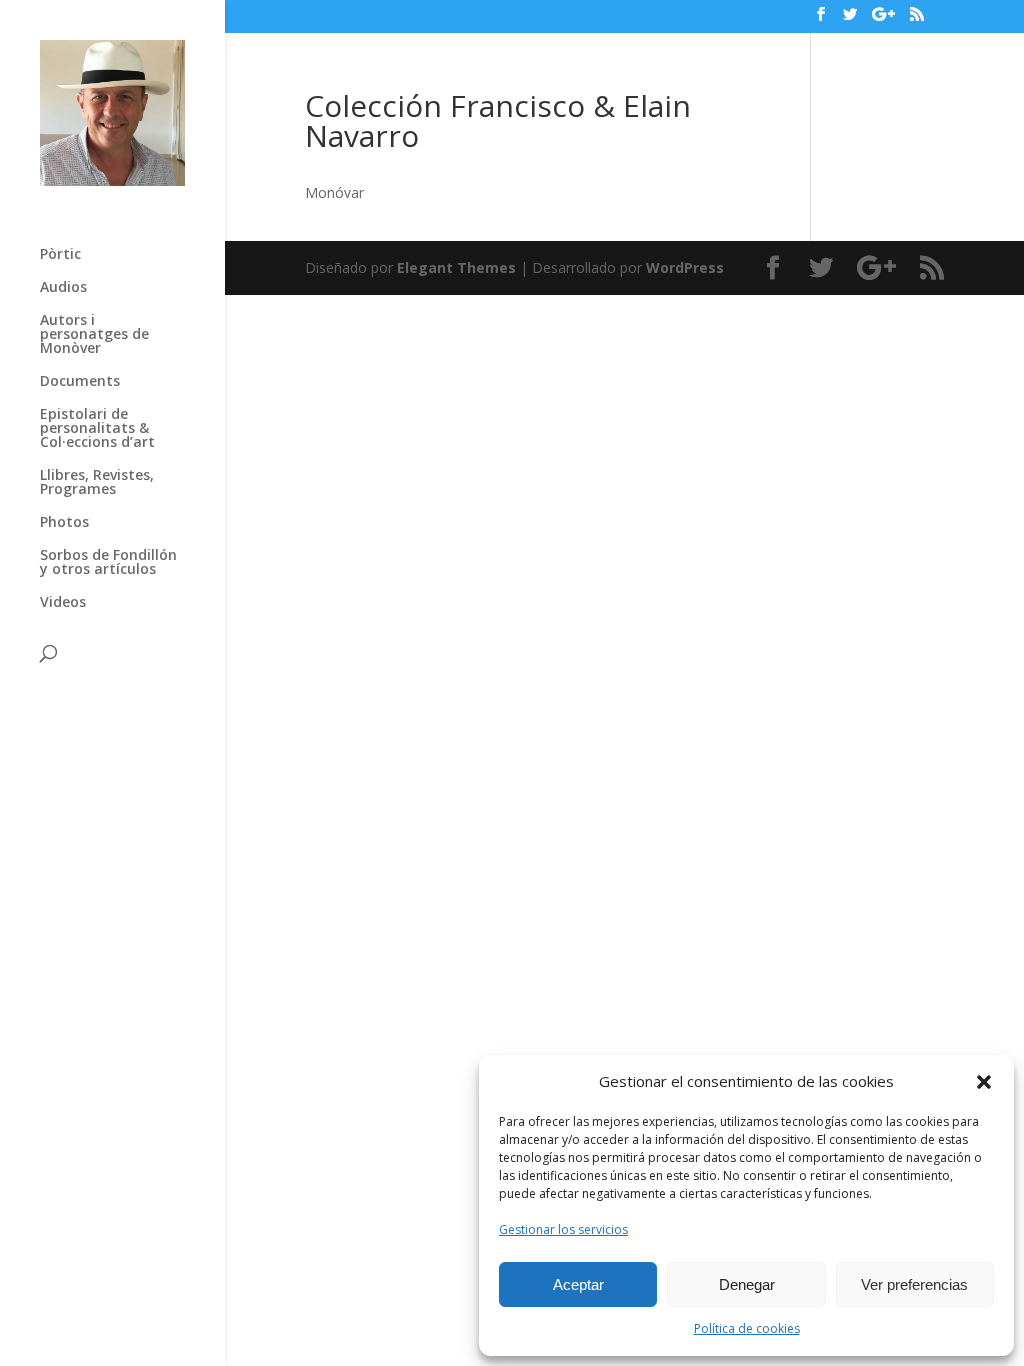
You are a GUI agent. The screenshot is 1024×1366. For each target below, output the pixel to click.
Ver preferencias (914, 1284)
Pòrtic (60, 255)
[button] (984, 1082)
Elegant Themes (456, 267)
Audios (63, 288)
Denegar (747, 1284)
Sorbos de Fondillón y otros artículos (108, 563)
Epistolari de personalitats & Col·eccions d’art (97, 429)
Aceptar (578, 1284)
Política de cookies (747, 1328)
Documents (80, 382)
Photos (64, 523)
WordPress (685, 267)
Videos (63, 603)
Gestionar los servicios (563, 1229)
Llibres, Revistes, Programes (97, 483)
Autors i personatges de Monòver (94, 335)
